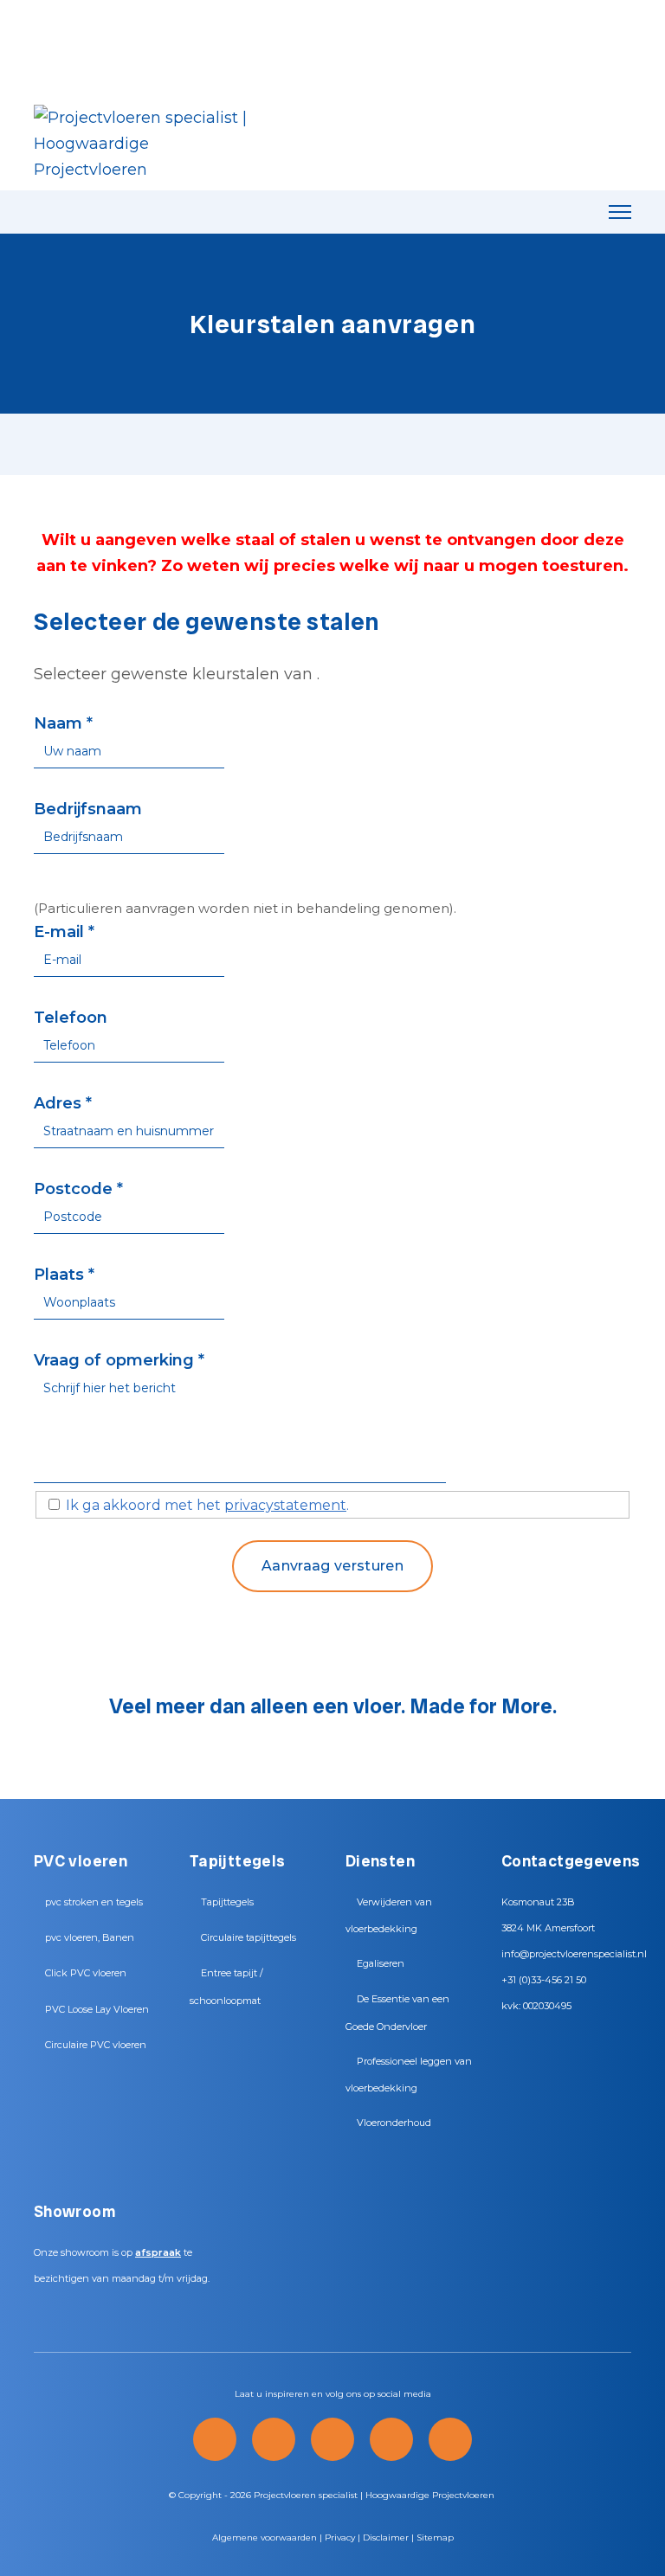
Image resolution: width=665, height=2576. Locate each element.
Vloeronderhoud (394, 2123)
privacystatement (285, 1505)
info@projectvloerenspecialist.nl (574, 1954)
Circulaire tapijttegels (249, 1937)
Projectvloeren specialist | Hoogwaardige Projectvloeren (374, 2495)
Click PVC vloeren (86, 1973)
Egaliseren (381, 1963)
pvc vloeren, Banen (90, 1937)
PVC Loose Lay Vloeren (97, 2009)
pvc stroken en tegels (94, 1902)
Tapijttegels (227, 1902)
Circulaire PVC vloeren (96, 2045)
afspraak (158, 2252)
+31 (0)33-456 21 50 (544, 1980)
